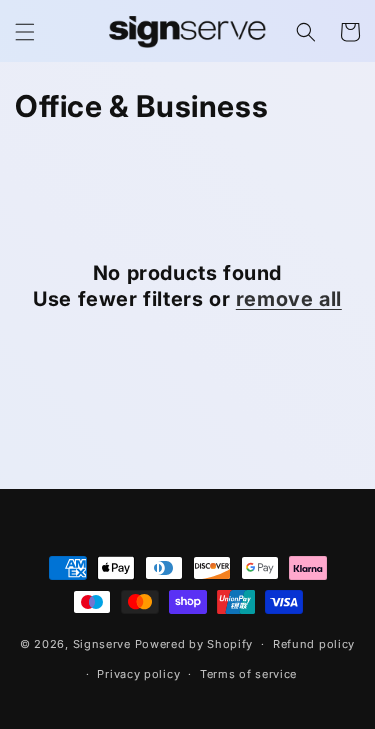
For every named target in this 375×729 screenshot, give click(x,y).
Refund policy (314, 644)
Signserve (102, 644)
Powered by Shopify (194, 644)
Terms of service (248, 674)
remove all (289, 299)
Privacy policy (138, 674)
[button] (25, 32)
